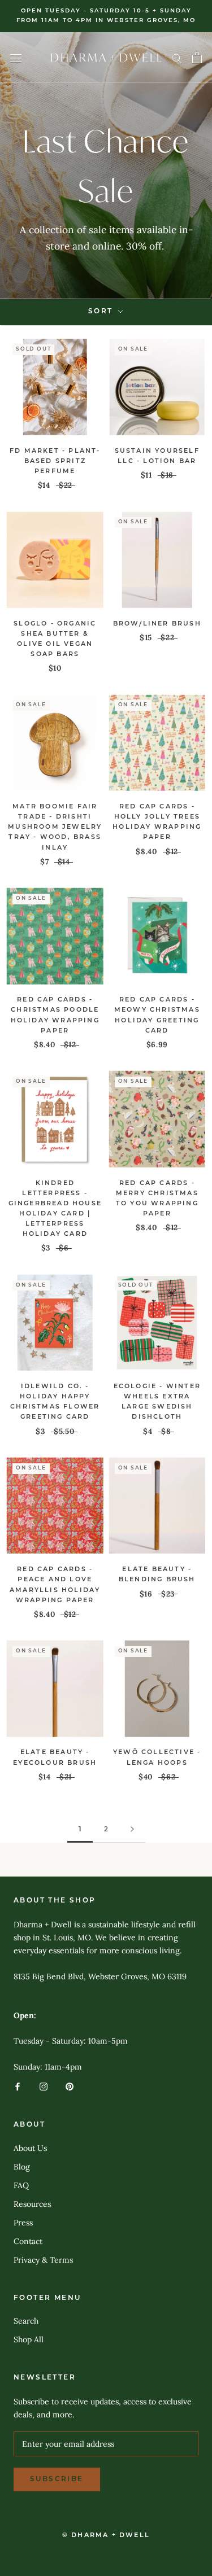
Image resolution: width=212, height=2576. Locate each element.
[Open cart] (197, 58)
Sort (102, 312)
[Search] (177, 58)
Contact (28, 2241)
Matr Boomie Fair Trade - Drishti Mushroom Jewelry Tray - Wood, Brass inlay (55, 828)
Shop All (29, 2339)
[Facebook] (18, 2086)
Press (23, 2223)
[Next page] (132, 1830)
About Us (30, 2148)
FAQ (21, 2185)
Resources (32, 2204)
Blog (22, 2167)
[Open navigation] (16, 58)
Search (26, 2321)
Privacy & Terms (43, 2260)
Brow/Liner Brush (157, 624)
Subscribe (57, 2479)
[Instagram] (44, 2086)
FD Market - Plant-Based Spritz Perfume (55, 462)
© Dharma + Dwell (106, 2536)
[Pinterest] (70, 2086)
